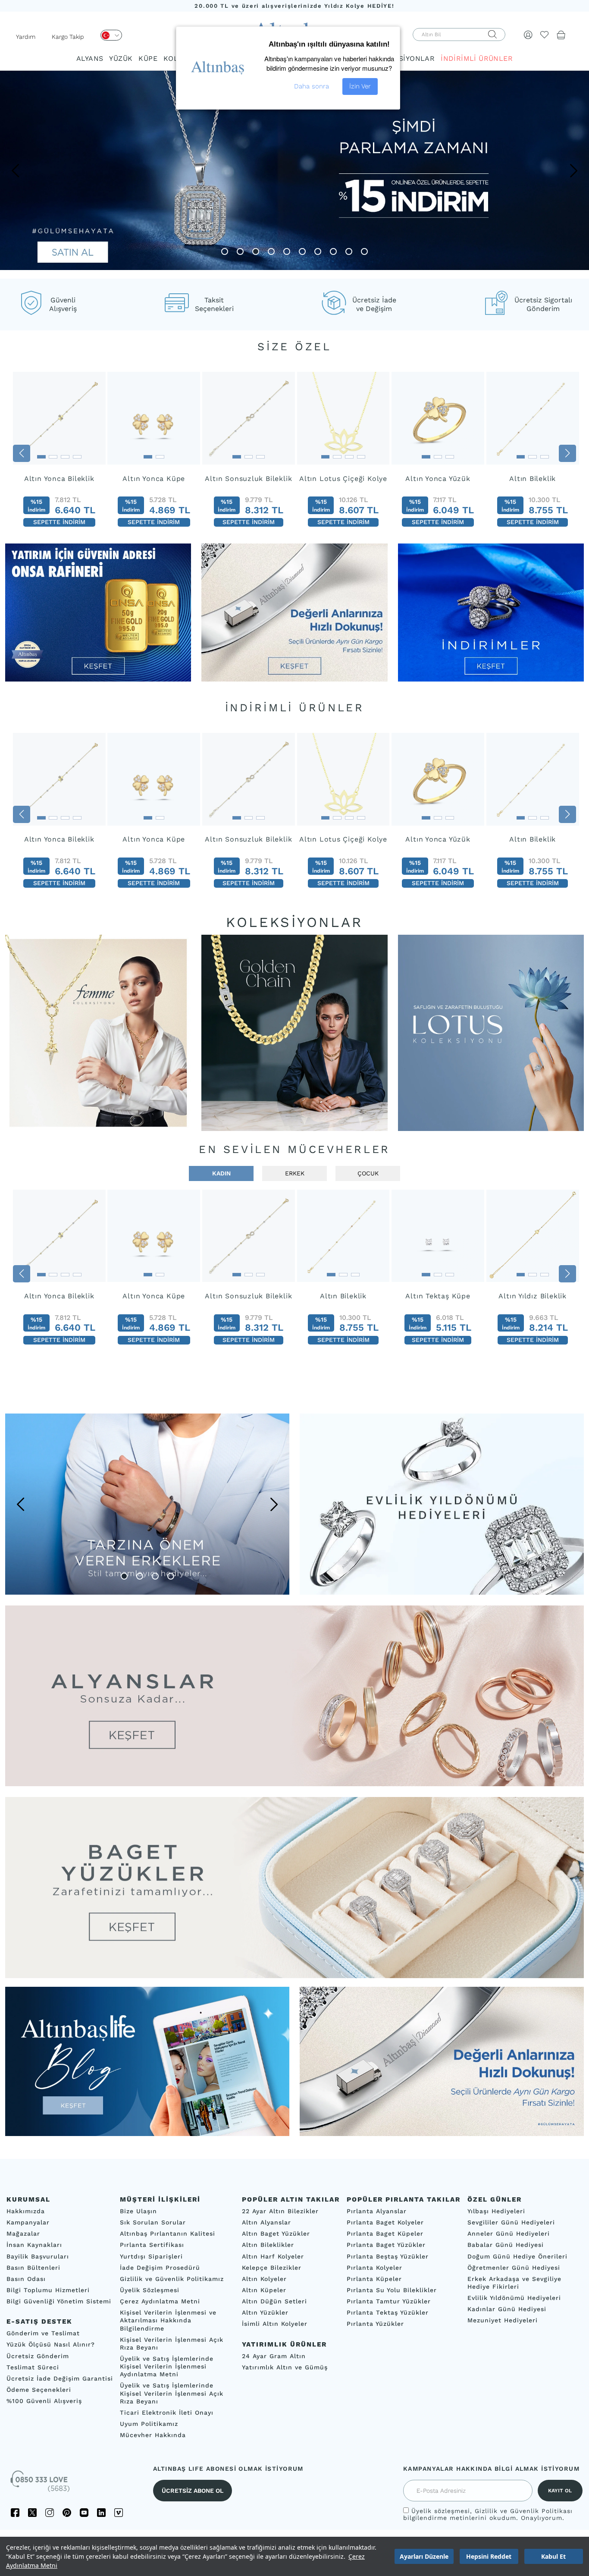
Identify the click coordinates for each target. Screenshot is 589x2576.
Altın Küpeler (264, 2290)
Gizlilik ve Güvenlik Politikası (524, 2511)
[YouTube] (84, 2513)
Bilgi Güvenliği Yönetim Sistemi (59, 2301)
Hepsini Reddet (489, 2556)
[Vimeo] (119, 2513)
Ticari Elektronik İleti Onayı (167, 2413)
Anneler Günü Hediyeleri (509, 2234)
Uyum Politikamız (149, 2424)
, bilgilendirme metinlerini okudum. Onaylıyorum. (488, 2514)
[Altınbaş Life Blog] (147, 2134)
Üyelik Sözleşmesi (150, 2290)
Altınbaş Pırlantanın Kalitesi (168, 2234)
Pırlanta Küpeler (374, 2279)
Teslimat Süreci (33, 2367)
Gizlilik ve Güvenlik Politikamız (172, 2279)
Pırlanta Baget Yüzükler (386, 2245)
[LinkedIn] (101, 2513)
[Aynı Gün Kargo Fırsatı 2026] (294, 679)
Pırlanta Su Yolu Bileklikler (392, 2290)
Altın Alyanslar (266, 2222)
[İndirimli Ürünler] (491, 679)
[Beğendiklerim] (545, 35)
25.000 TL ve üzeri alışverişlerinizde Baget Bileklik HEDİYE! (294, 6)
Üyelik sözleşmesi (441, 2511)
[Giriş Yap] (528, 35)
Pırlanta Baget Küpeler (385, 2234)
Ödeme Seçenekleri (39, 2390)
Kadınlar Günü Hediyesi (507, 2309)
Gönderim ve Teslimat (43, 2333)
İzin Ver (360, 86)
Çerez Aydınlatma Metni (160, 2301)
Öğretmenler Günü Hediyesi (514, 2268)
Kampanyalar (28, 2222)
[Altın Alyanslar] (294, 1696)
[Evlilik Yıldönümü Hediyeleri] (442, 1504)
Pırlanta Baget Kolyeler (385, 2222)
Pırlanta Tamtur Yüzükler (389, 2301)
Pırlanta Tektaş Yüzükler (388, 2312)
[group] (59, 453)
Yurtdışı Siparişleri (151, 2256)
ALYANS (90, 58)
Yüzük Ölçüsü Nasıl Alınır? (51, 2344)
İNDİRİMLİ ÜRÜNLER (477, 58)
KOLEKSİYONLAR (405, 58)
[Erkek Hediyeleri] (147, 1504)
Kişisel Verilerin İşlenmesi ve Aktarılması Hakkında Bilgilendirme (168, 2320)
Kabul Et (553, 2556)
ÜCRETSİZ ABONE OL (193, 2491)
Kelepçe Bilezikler (272, 2268)
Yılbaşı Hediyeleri (496, 2211)
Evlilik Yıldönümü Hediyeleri (514, 2298)
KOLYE (175, 58)
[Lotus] (491, 1033)
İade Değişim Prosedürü (160, 2268)
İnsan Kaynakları (34, 2245)
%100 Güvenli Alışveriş (44, 2401)
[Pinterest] (67, 2513)
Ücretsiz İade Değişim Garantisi (60, 2378)
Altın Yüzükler (265, 2312)
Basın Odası (26, 2279)
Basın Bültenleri (33, 2268)
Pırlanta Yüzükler (375, 2324)
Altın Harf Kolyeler (273, 2256)
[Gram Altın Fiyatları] (98, 679)
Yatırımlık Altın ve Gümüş (285, 2367)
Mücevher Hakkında (153, 2435)
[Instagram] (50, 2513)
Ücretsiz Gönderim (38, 2356)
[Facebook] (15, 2513)
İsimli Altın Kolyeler (275, 2324)
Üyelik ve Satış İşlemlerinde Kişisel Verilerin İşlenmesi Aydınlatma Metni (167, 2366)
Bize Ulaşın (138, 2211)
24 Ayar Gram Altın (274, 2356)
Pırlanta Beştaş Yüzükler (388, 2256)
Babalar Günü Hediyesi (506, 2245)
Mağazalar (23, 2234)
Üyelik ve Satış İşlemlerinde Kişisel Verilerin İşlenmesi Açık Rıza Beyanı (172, 2393)
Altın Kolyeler (264, 2279)
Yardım (26, 37)
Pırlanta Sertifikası (152, 2245)
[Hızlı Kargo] (442, 2134)
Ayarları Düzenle (424, 2556)
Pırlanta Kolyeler (374, 2268)
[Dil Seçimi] (111, 35)
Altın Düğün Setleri (274, 2301)
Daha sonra (312, 86)
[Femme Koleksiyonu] (98, 1033)
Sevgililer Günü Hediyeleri (511, 2222)
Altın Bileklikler (268, 2245)
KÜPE (148, 58)
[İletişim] (41, 2484)
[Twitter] (32, 2513)
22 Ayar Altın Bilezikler (280, 2211)
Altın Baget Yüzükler (276, 2234)
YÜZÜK (121, 58)
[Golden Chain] (294, 1033)
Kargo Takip (68, 37)
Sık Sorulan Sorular (153, 2222)
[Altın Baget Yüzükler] (294, 1887)
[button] (15, 170)
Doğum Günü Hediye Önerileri (517, 2256)
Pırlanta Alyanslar (377, 2211)
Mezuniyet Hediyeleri (503, 2320)
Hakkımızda (26, 2211)
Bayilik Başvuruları (38, 2256)
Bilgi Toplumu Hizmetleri (48, 2290)
